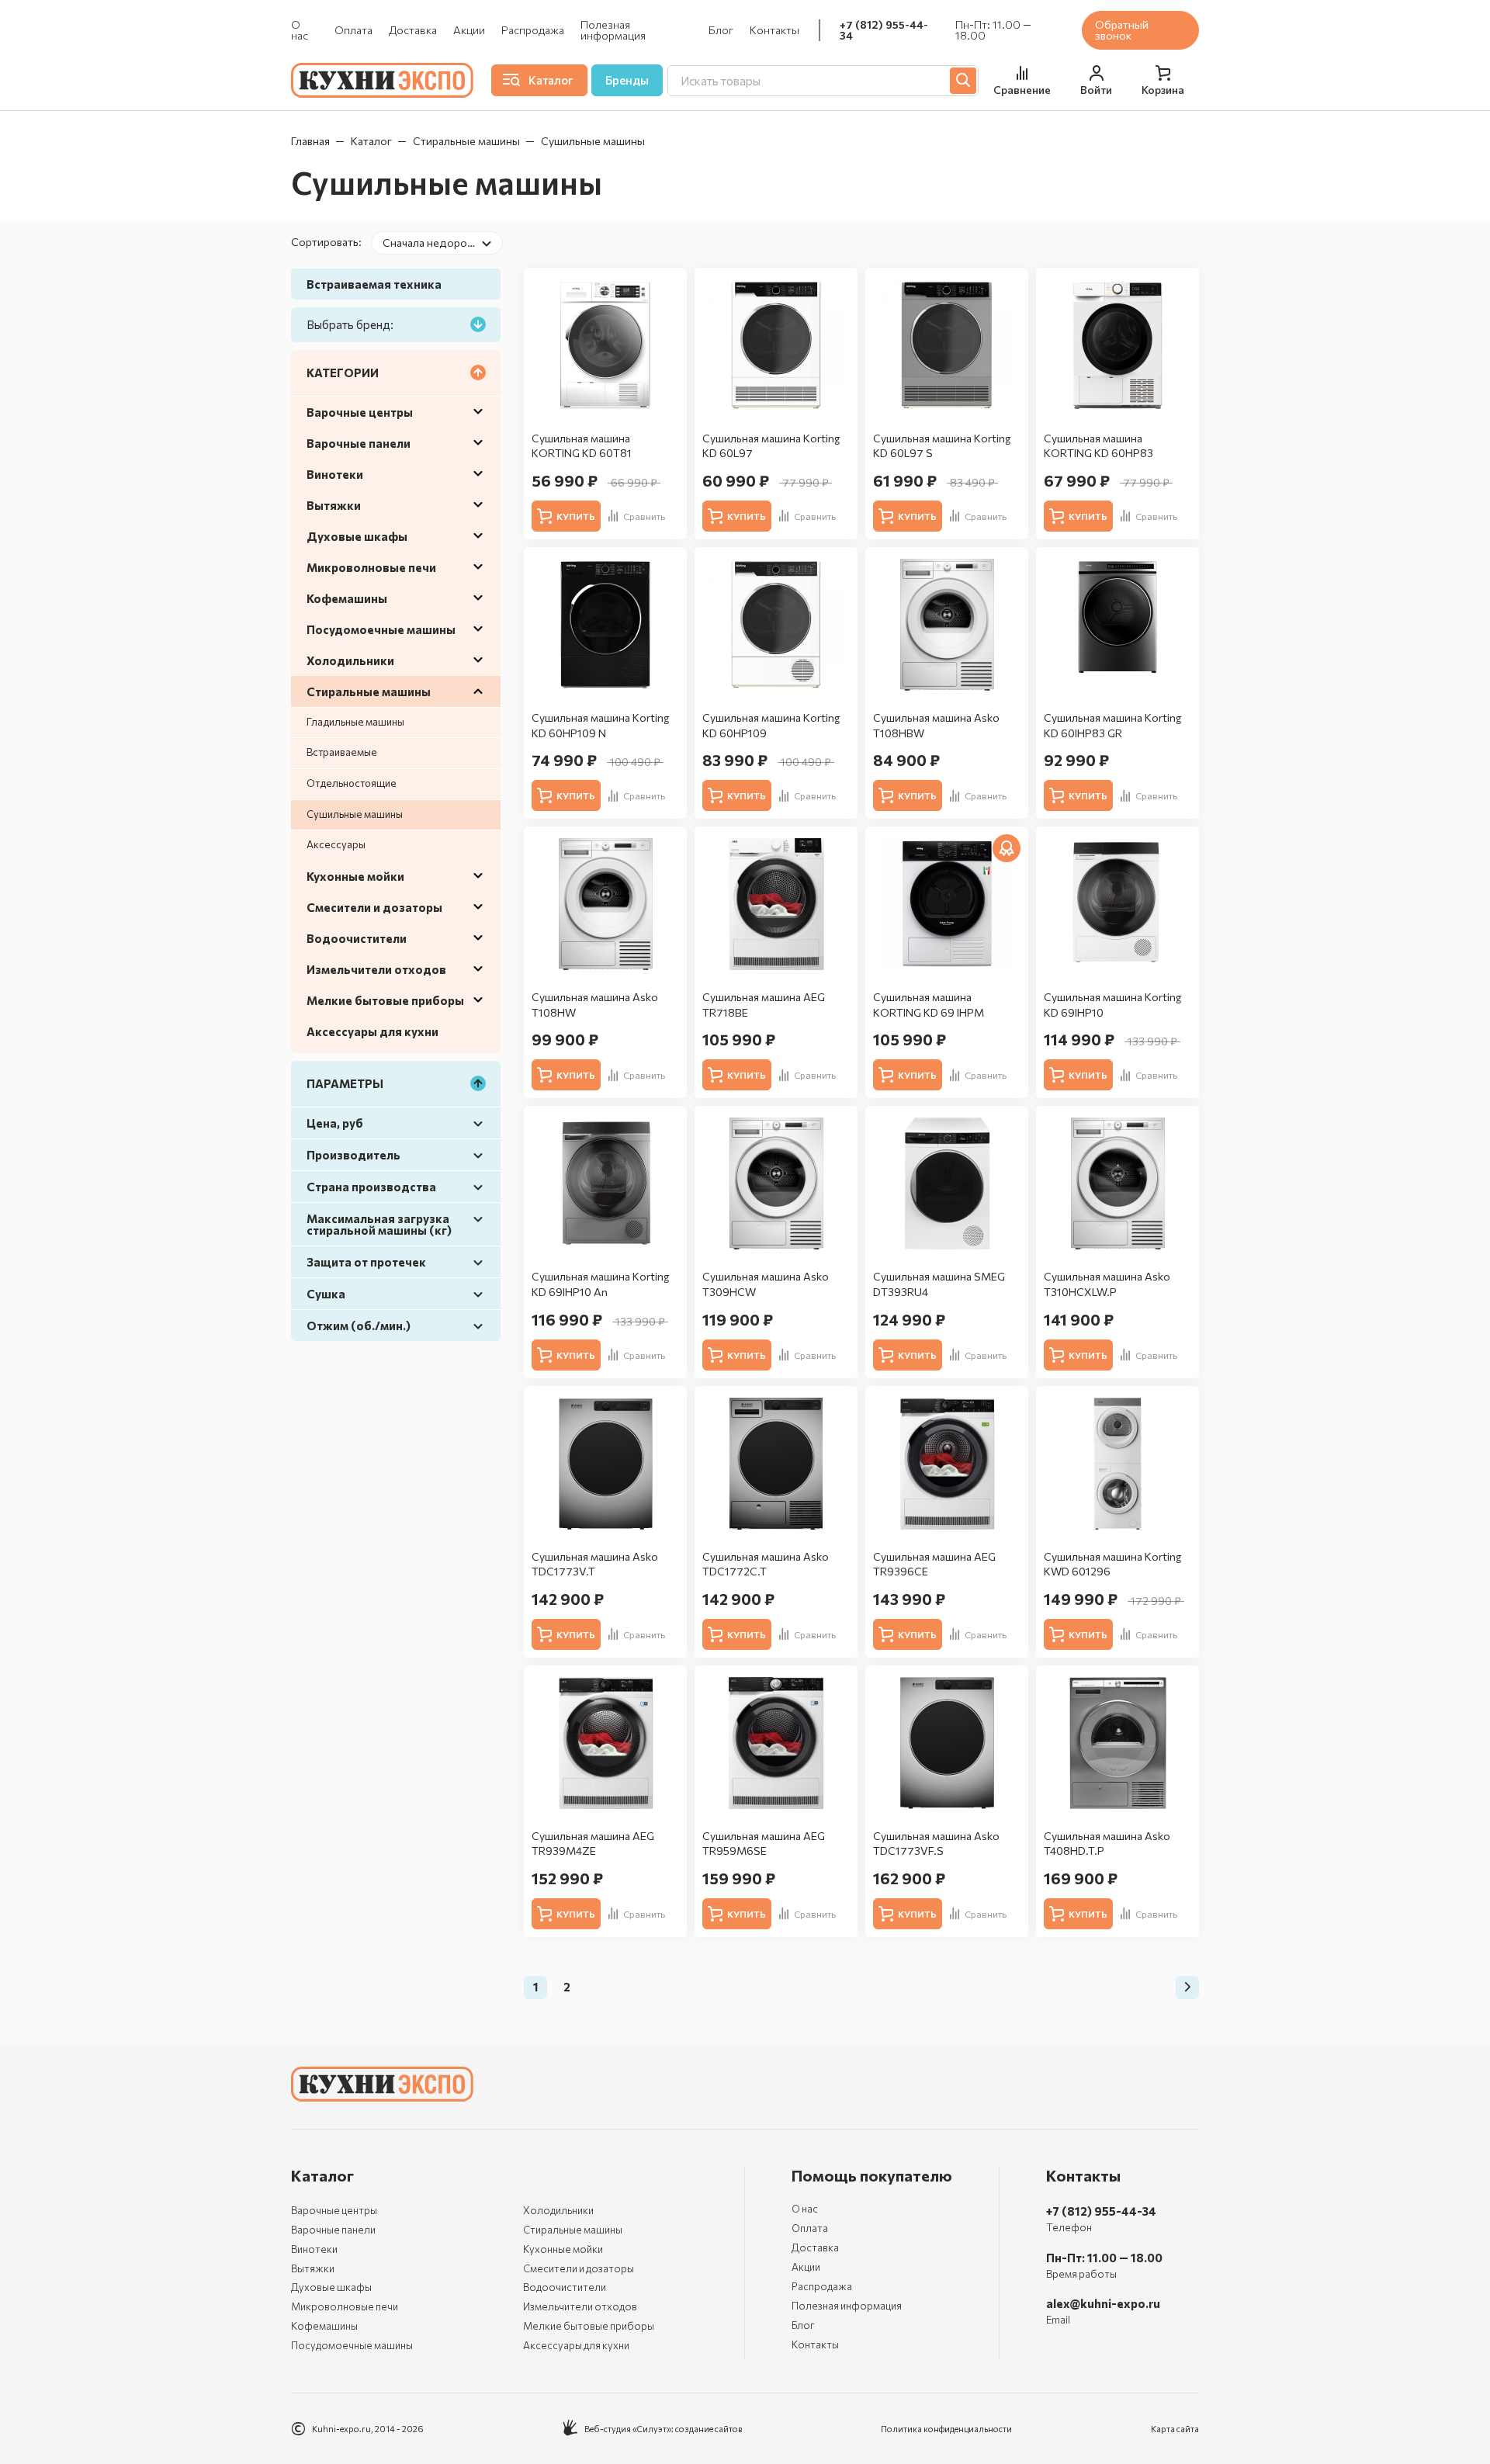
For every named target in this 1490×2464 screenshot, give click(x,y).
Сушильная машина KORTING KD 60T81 (582, 446)
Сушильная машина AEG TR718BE (764, 1005)
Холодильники (350, 660)
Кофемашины (347, 598)
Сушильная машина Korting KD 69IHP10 (1112, 1005)
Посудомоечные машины (381, 629)
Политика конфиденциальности (946, 2429)
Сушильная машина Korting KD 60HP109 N (600, 725)
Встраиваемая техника (374, 284)
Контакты (774, 30)
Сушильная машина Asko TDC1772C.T (766, 1564)
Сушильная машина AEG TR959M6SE (764, 1844)
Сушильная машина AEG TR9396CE (934, 1564)
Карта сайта (1175, 2429)
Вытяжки (334, 505)
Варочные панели (359, 443)
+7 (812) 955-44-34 (884, 30)
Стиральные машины (466, 141)
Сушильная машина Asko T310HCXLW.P (1107, 1284)
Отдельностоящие (352, 783)
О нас (300, 30)
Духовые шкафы (357, 536)
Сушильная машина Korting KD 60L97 (771, 446)
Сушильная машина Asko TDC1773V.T (595, 1564)
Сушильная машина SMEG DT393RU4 (939, 1284)
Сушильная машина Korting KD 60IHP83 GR (1112, 725)
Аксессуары (336, 844)
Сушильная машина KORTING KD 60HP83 (1098, 446)
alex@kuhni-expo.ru (1103, 2303)
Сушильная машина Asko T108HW (595, 1005)
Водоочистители (357, 938)
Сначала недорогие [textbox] (433, 243)
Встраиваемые (342, 752)
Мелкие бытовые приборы (385, 1000)
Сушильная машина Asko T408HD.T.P (1107, 1844)
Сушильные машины (355, 814)
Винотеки (335, 474)
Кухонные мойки (355, 876)
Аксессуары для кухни (372, 1031)
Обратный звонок (1122, 30)
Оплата (353, 30)
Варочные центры (360, 412)
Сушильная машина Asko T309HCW (766, 1284)
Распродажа (533, 30)
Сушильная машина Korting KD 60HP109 (771, 725)
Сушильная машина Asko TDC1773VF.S (936, 1844)
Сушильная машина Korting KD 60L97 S (942, 446)
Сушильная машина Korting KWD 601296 (1112, 1564)
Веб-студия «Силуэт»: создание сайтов (664, 2429)
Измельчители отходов (376, 969)
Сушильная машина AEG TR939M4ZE (593, 1844)
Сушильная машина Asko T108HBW (936, 725)
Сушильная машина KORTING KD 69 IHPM (929, 1005)
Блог (721, 30)
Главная (310, 141)
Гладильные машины (355, 722)
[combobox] (437, 243)
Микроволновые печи (371, 567)
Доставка (413, 30)
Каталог (371, 141)
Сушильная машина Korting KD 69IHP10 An (600, 1284)
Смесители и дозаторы (374, 907)
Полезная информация (613, 30)
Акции (469, 30)
